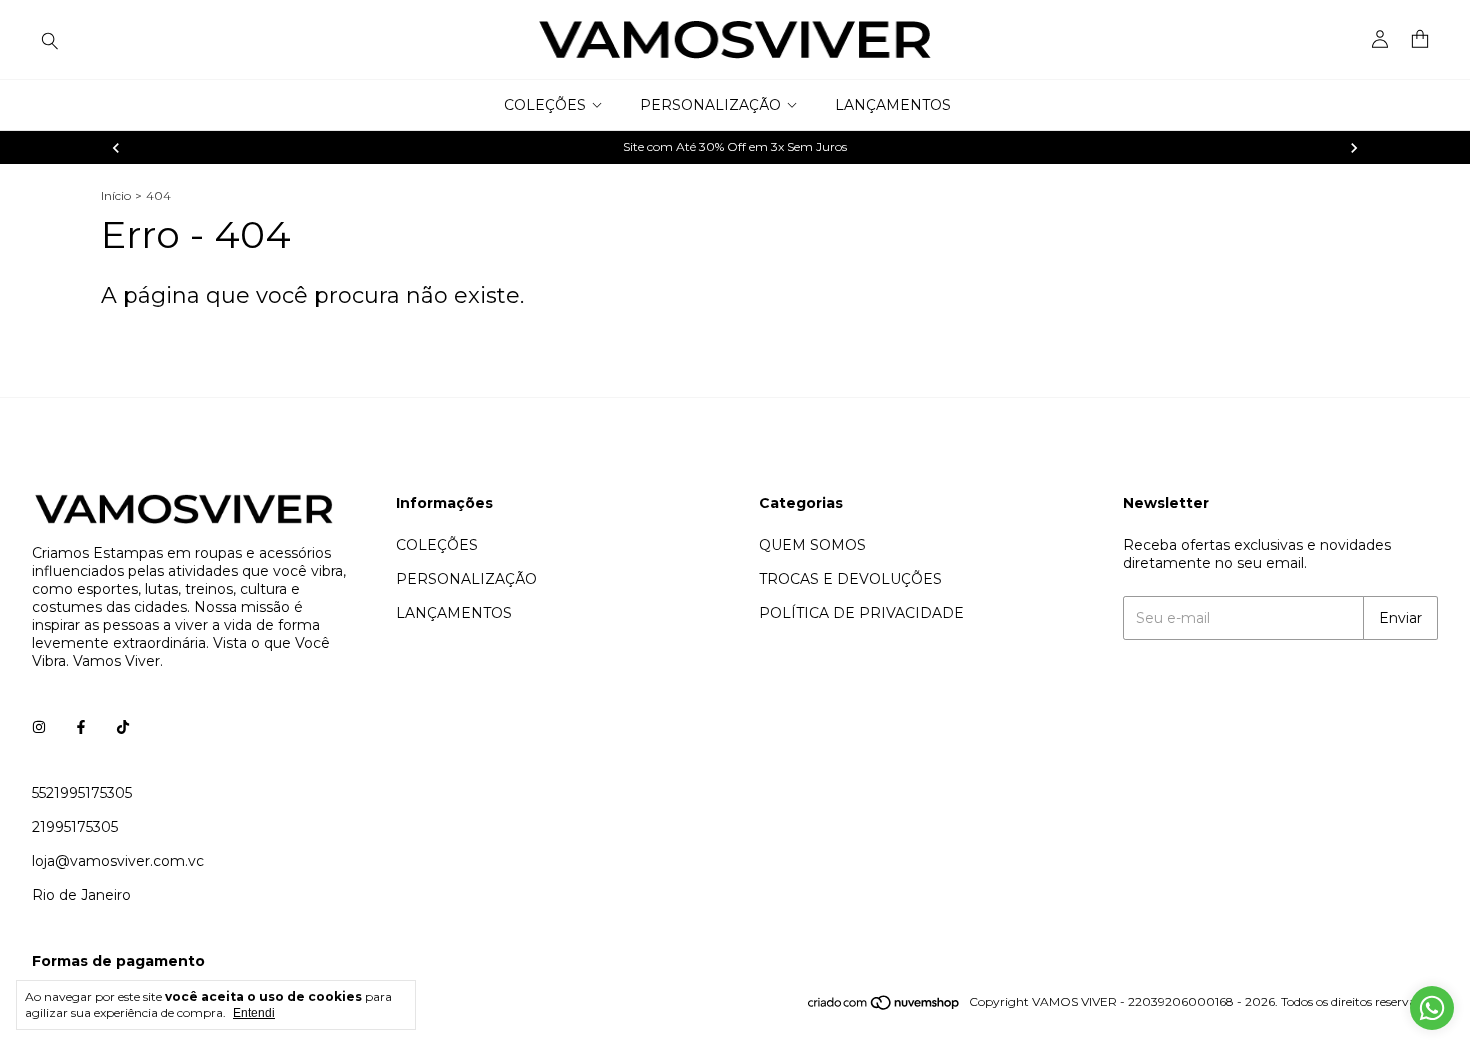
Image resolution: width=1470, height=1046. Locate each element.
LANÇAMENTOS (893, 105)
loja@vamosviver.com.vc (118, 861)
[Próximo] (1354, 148)
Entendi (254, 1013)
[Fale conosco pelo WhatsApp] (1432, 1008)
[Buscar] (50, 40)
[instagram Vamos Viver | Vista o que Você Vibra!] (39, 727)
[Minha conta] (1380, 40)
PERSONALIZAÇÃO (710, 105)
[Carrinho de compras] (1420, 39)
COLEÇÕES (545, 105)
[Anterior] (116, 148)
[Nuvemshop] (884, 1006)
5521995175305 (82, 793)
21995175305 (75, 827)
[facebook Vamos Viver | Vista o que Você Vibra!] (81, 727)
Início (116, 195)
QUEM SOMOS (812, 545)
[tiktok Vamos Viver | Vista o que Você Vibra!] (123, 727)
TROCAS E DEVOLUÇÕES (850, 579)
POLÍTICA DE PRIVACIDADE (861, 613)
